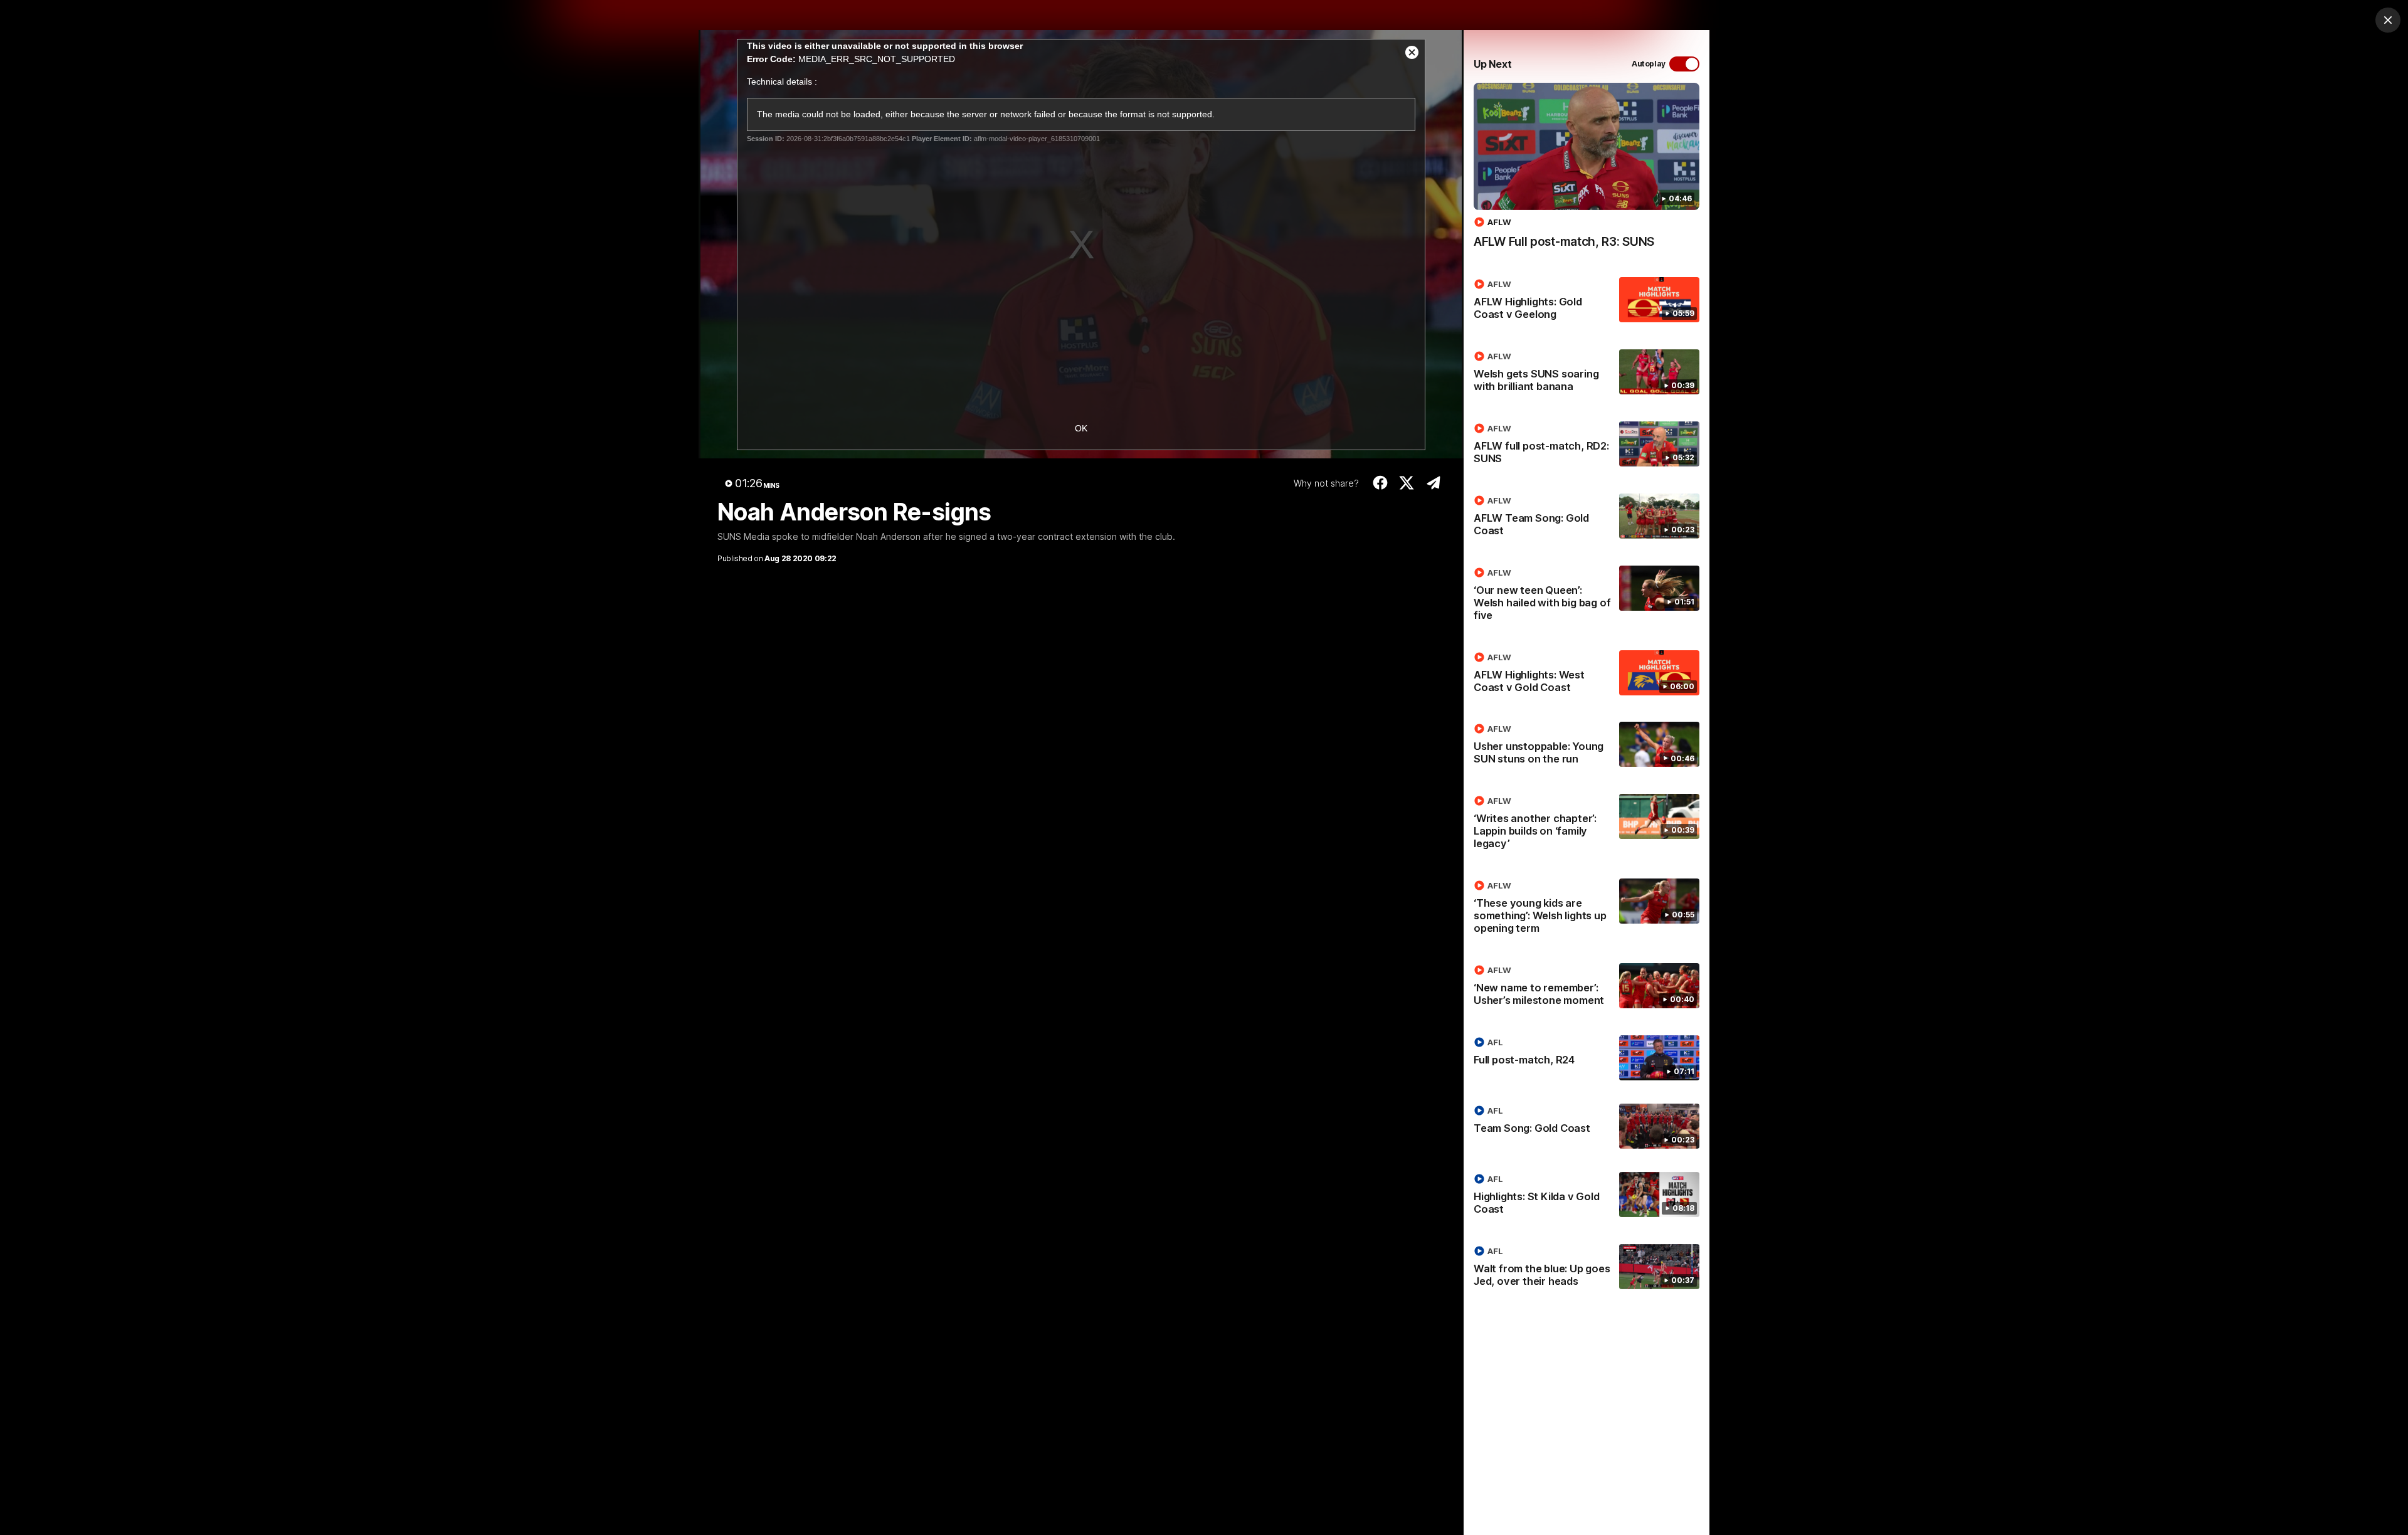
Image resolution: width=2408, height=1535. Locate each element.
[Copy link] (1433, 483)
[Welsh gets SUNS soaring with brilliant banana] (1587, 374)
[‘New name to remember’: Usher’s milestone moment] (1587, 988)
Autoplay (1649, 64)
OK (1081, 428)
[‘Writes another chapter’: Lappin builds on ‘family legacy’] (1587, 825)
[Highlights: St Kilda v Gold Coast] (1587, 1196)
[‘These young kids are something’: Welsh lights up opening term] (1587, 909)
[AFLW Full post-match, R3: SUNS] (1587, 172)
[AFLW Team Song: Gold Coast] (1587, 518)
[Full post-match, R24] (1587, 1058)
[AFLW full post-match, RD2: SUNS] (1587, 446)
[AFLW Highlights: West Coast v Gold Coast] (1587, 675)
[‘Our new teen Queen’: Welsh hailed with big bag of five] (1587, 596)
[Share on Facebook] (1380, 483)
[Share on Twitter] (1407, 483)
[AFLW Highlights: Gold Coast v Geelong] (1587, 302)
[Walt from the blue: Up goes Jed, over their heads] (1587, 1269)
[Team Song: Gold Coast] (1587, 1126)
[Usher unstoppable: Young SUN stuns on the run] (1587, 746)
